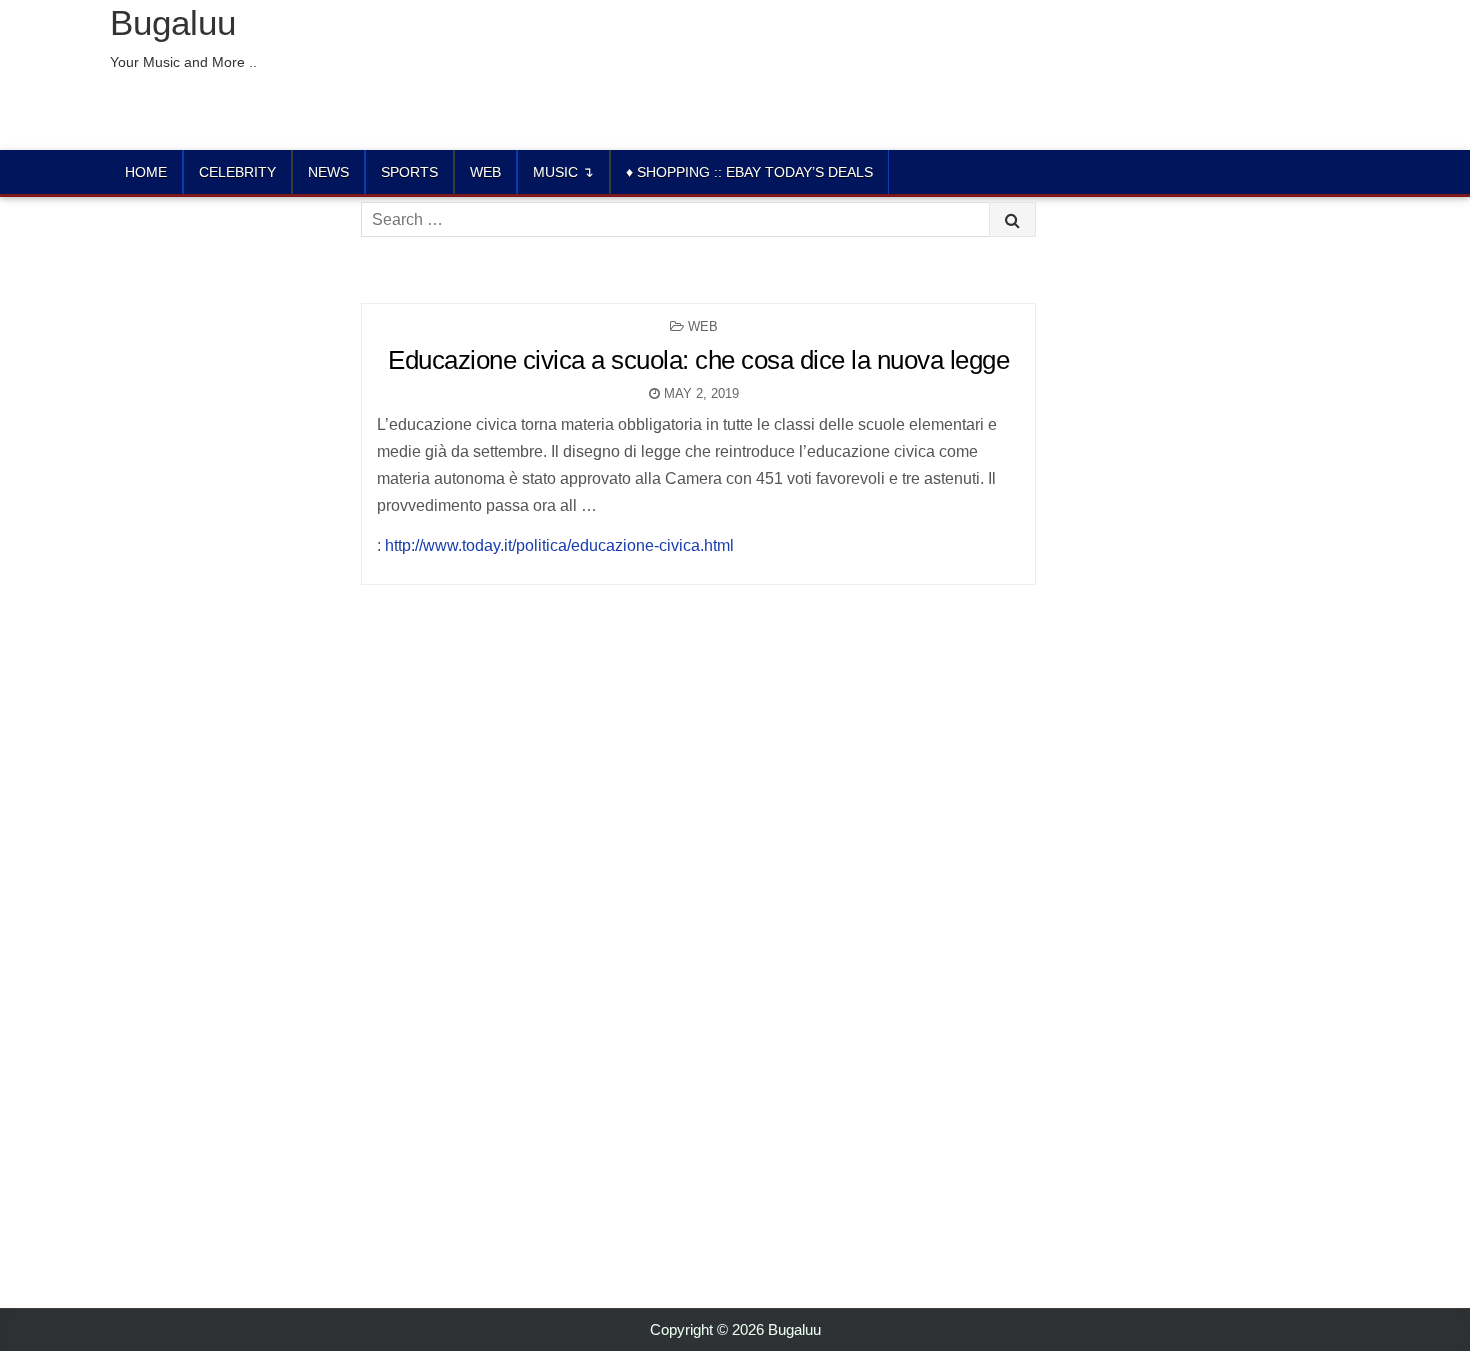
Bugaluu (173, 22)
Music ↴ (563, 172)
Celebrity (237, 172)
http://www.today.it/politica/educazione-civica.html (559, 545)
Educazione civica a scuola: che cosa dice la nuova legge (698, 360)
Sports (409, 172)
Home (146, 172)
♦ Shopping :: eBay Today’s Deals (749, 172)
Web (485, 172)
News (328, 172)
